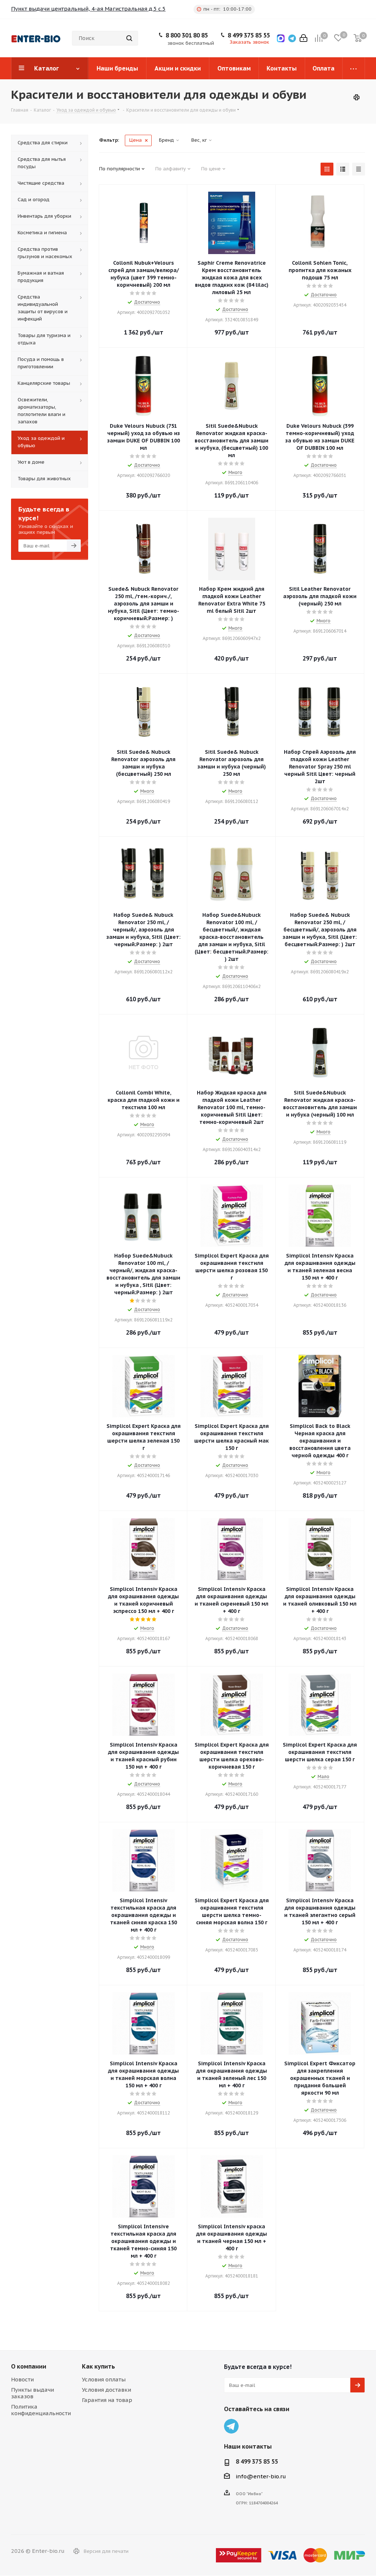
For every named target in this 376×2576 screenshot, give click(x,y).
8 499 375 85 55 (249, 35)
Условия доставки (106, 2390)
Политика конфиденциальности (41, 2410)
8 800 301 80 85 (187, 35)
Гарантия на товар (107, 2400)
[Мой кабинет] (303, 38)
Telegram (231, 2426)
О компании (29, 2366)
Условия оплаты (104, 2379)
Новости (22, 2379)
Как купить (98, 2366)
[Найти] (129, 38)
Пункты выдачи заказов (32, 2393)
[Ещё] (354, 68)
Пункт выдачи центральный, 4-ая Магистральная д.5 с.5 (88, 9)
